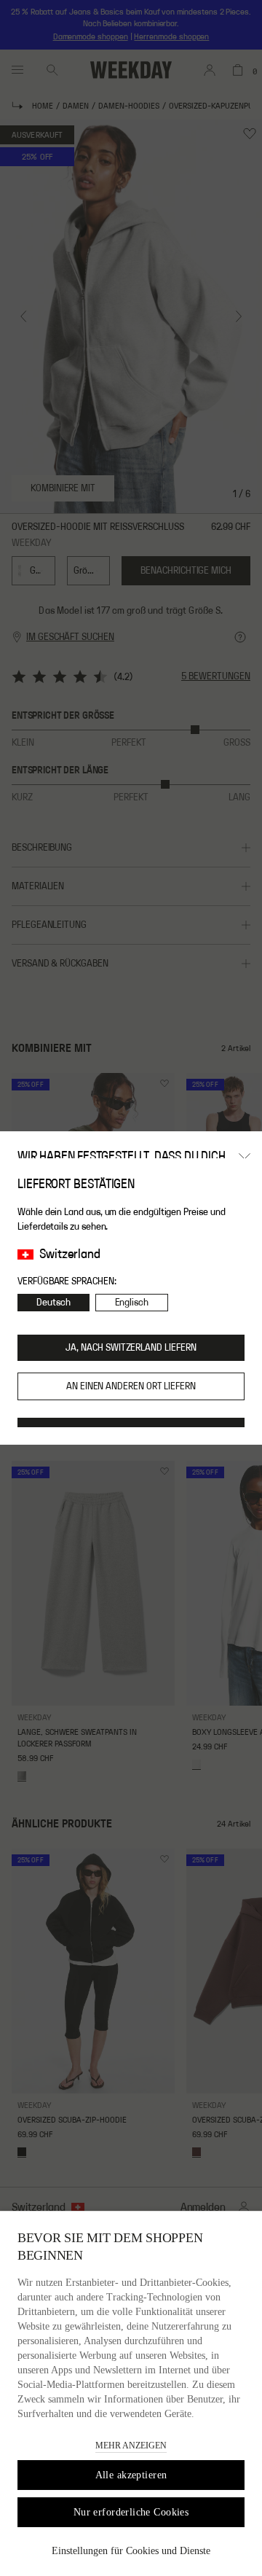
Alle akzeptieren (131, 2475)
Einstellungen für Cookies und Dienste (131, 2551)
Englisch (132, 1303)
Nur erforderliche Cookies (131, 2512)
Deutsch (53, 1303)
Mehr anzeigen (131, 2446)
